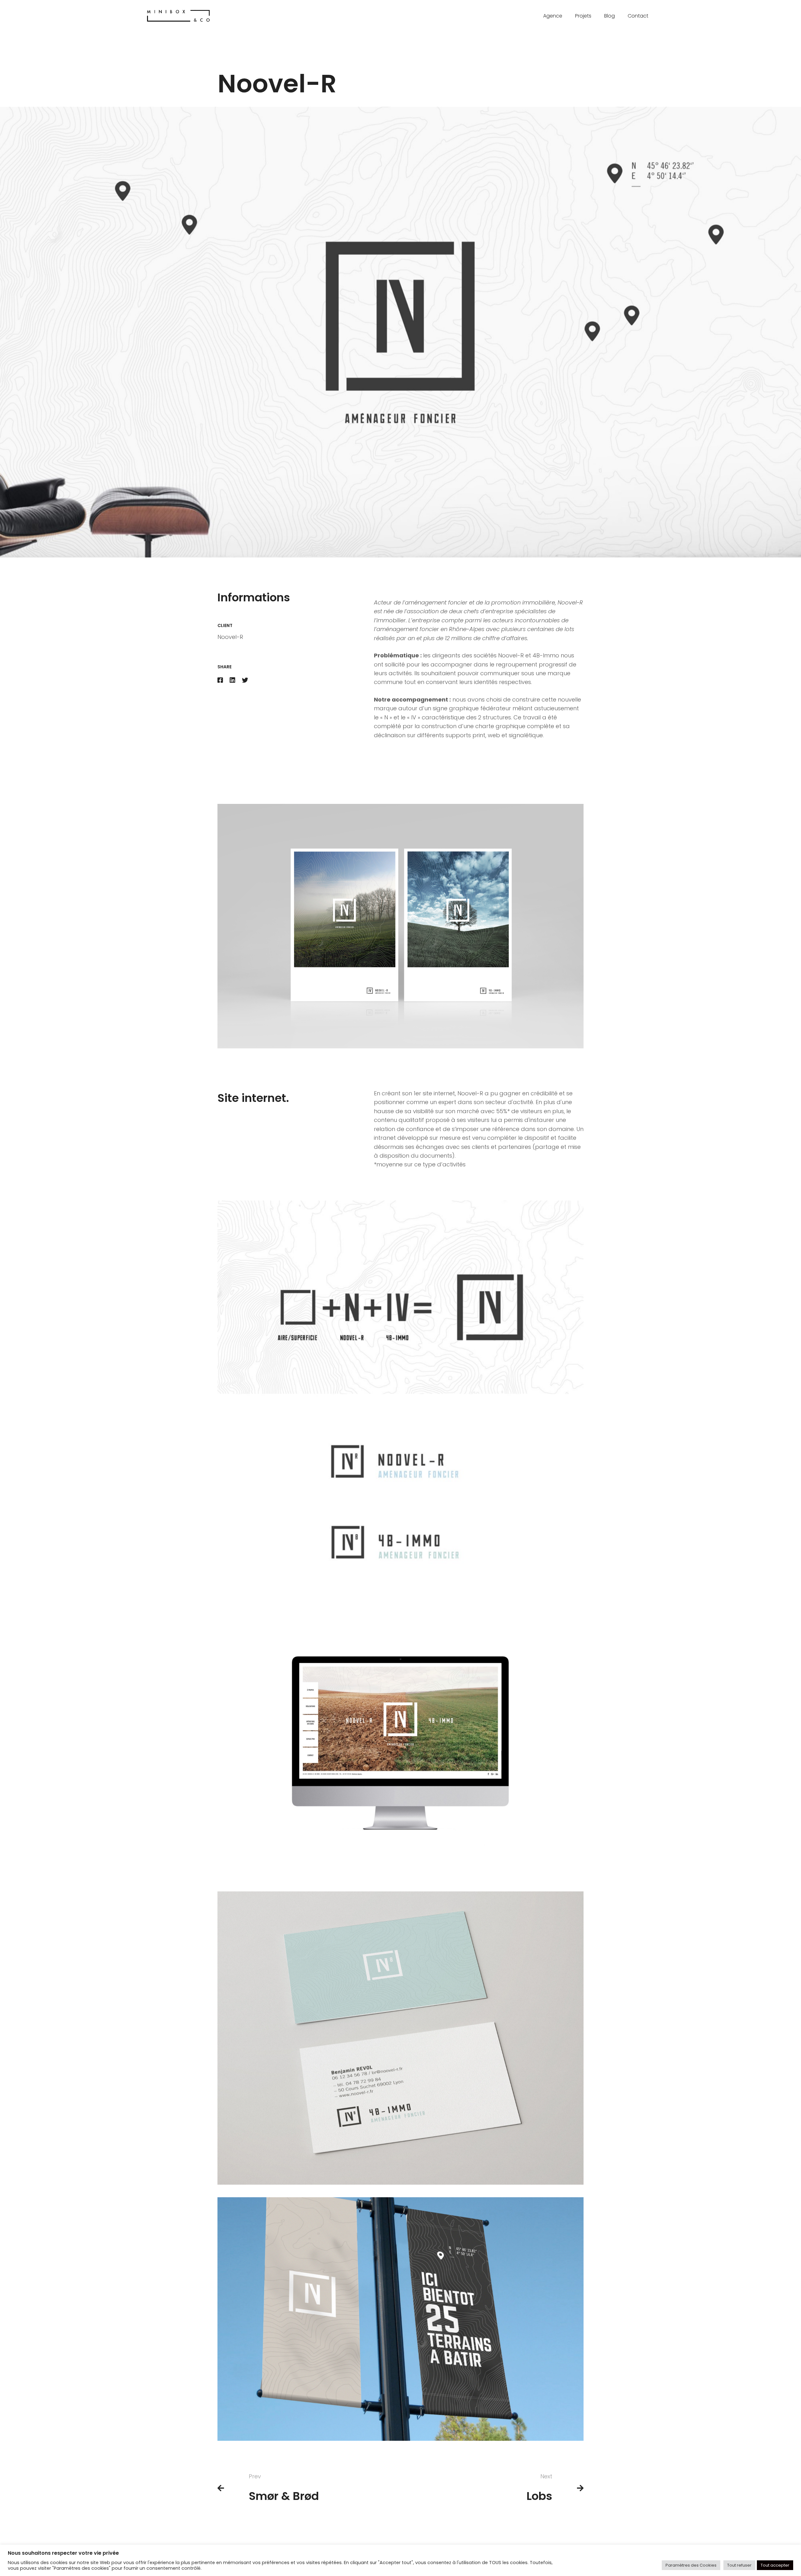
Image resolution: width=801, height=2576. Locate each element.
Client (225, 625)
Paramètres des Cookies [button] (691, 2565)
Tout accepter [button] (775, 2565)
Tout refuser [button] (739, 2565)
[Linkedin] (232, 681)
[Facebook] (220, 681)
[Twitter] (245, 681)
